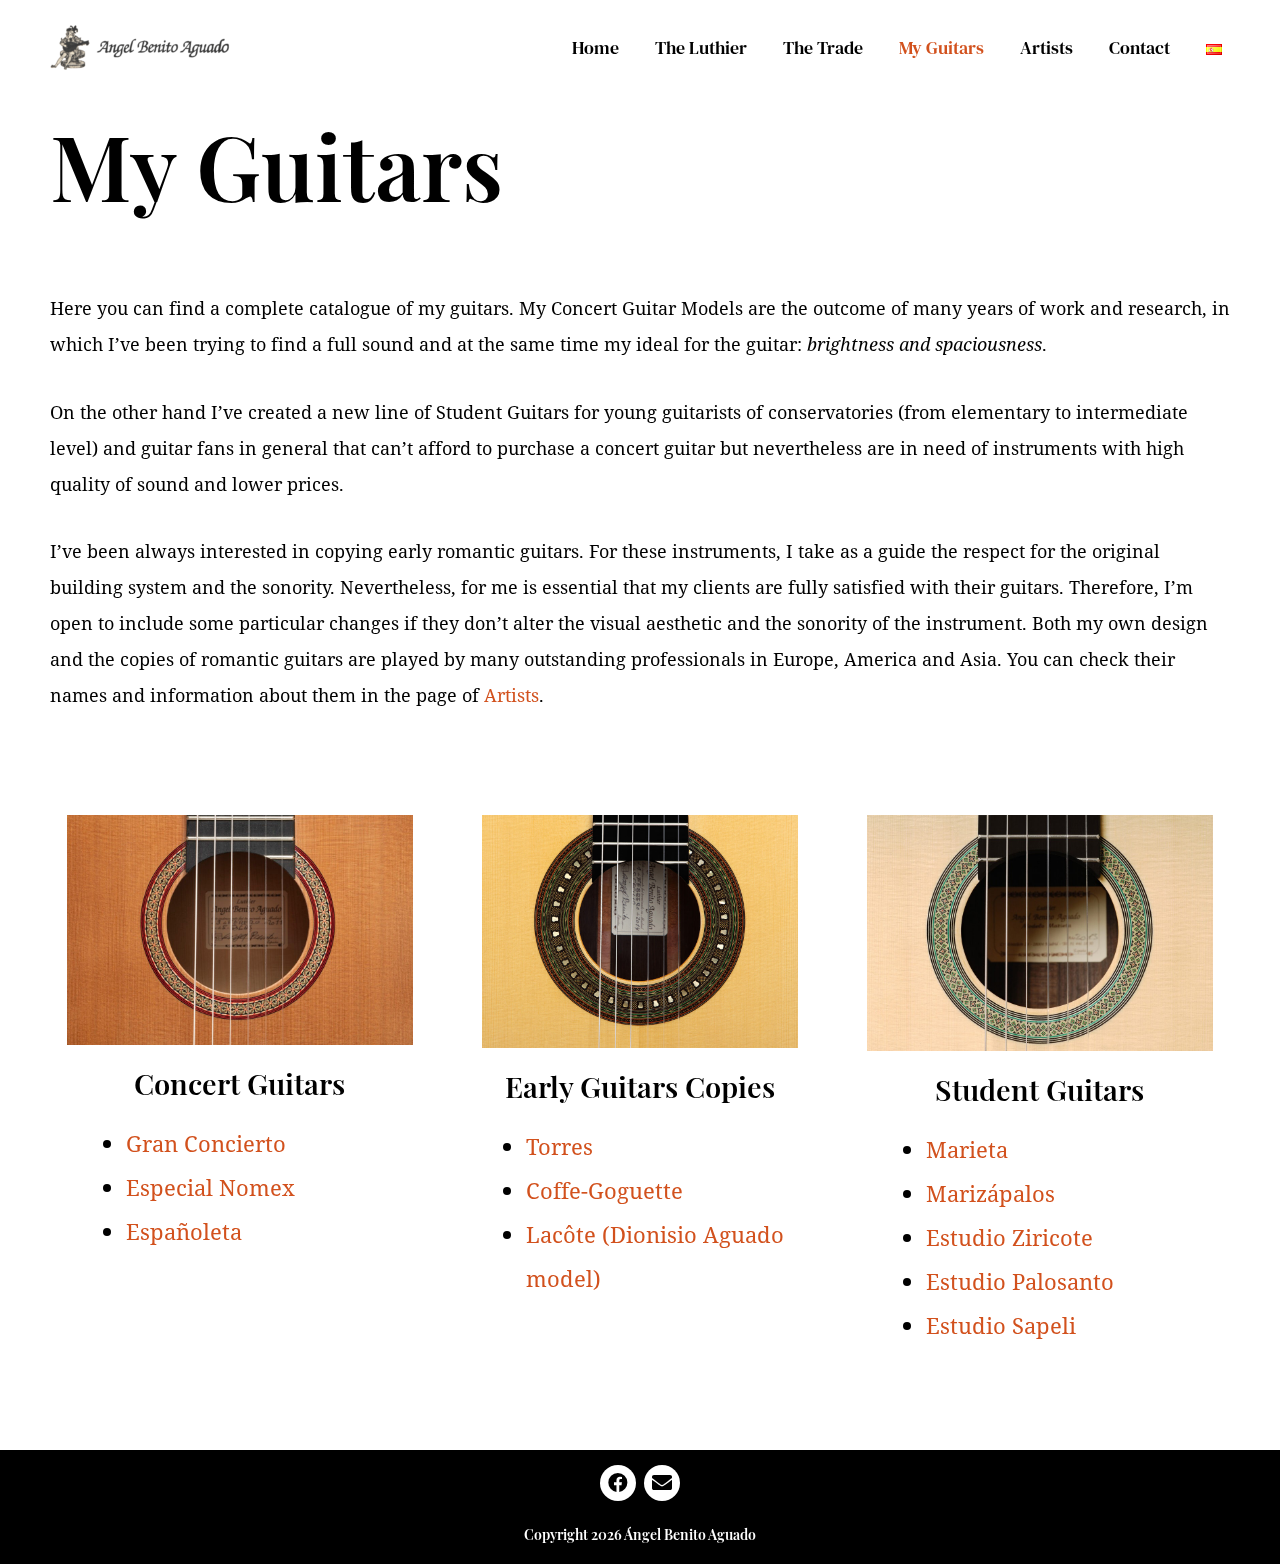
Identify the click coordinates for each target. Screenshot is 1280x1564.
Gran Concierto (206, 1143)
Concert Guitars (239, 1083)
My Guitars (941, 47)
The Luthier (701, 47)
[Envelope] (662, 1483)
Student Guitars (1039, 1089)
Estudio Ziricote (1009, 1237)
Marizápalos (990, 1193)
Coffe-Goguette (604, 1190)
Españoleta (184, 1231)
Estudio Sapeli (1001, 1325)
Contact (1139, 47)
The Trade (823, 47)
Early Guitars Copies (640, 1086)
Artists (1046, 47)
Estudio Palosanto (1020, 1281)
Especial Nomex (210, 1187)
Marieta (967, 1149)
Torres (559, 1146)
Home (595, 47)
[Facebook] (618, 1483)
